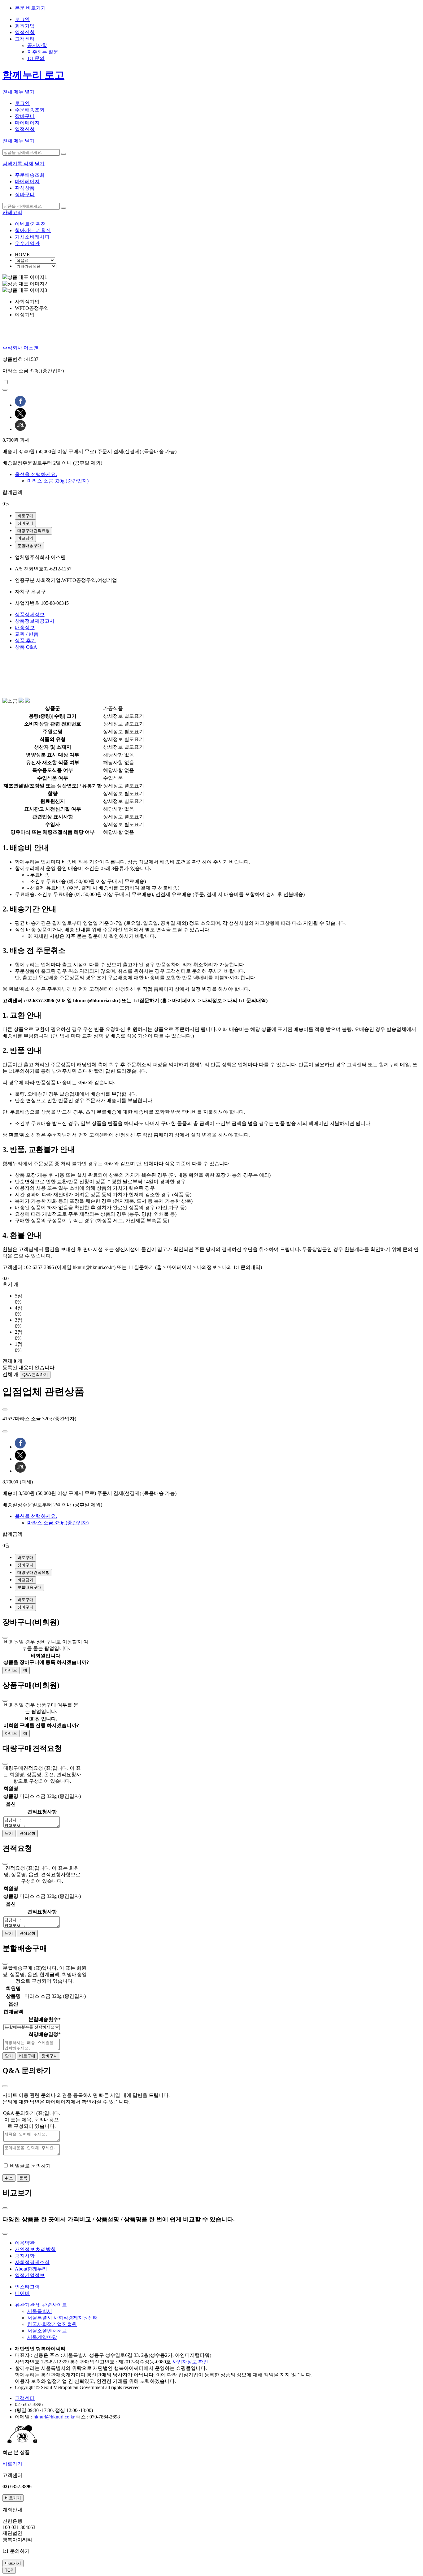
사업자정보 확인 (190, 2362)
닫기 (40, 164)
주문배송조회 (30, 110)
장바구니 (25, 116)
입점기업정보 (30, 2275)
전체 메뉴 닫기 (19, 141)
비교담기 (25, 538)
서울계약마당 (42, 2337)
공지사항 (37, 45)
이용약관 (25, 2243)
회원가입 (25, 26)
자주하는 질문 (43, 52)
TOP (9, 2570)
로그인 (22, 19)
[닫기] (5, 1638)
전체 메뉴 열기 (19, 92)
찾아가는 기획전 (33, 230)
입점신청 (25, 32)
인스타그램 (27, 2287)
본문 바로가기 (30, 8)
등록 (23, 2178)
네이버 (22, 2293)
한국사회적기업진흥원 (52, 2324)
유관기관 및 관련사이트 (41, 2305)
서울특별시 (40, 2311)
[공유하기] (5, 390)
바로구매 (25, 516)
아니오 (11, 1670)
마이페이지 (27, 123)
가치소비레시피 (32, 237)
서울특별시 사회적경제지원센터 (63, 2318)
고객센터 (25, 39)
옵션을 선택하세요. (36, 474)
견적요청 (27, 1833)
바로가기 (12, 2464)
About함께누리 (31, 2269)
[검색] (63, 154)
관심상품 (25, 188)
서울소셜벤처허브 (47, 2331)
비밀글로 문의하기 (30, 2166)
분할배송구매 (29, 546)
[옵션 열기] (5, 1409)
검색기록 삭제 (18, 164)
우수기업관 (27, 243)
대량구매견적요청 (33, 531)
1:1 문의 (36, 58)
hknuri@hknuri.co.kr (54, 2417)
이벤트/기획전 (30, 224)
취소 (9, 2178)
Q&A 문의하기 (35, 1375)
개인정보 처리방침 (35, 2249)
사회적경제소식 (32, 2262)
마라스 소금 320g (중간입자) (58, 481)
